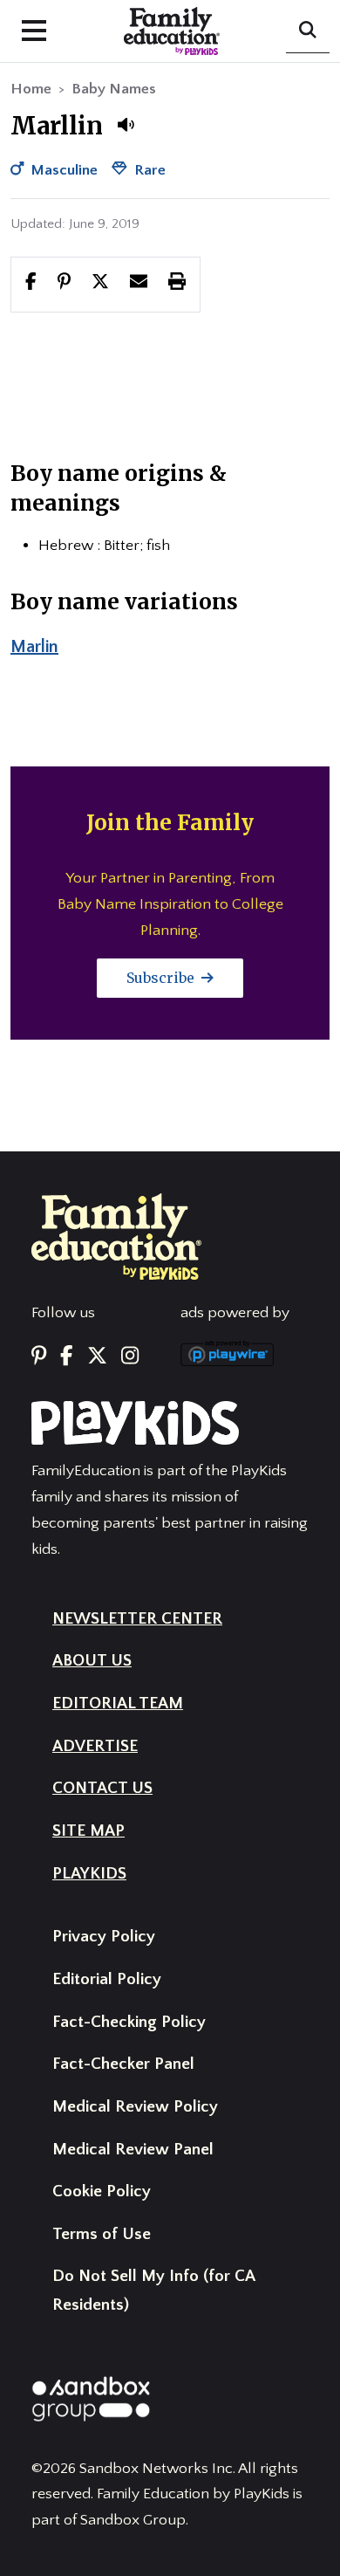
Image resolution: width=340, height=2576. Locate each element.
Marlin (34, 647)
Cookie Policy (102, 2191)
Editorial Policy (107, 1979)
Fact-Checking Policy (129, 2022)
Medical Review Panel (133, 2150)
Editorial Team (118, 1704)
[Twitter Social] (97, 1357)
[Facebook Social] (66, 1357)
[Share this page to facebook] (31, 284)
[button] (126, 125)
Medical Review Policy (135, 2107)
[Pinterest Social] (39, 1357)
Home (31, 89)
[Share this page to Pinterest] (64, 284)
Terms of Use (102, 2234)
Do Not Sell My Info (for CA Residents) (153, 2291)
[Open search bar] (308, 31)
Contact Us (102, 1788)
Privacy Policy (104, 1937)
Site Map (88, 1831)
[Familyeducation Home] (116, 1236)
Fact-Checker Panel (123, 2064)
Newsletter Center (137, 1619)
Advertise (95, 1746)
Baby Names (114, 89)
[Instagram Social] (130, 1357)
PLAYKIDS (89, 1874)
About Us (92, 1661)
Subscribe (162, 978)
